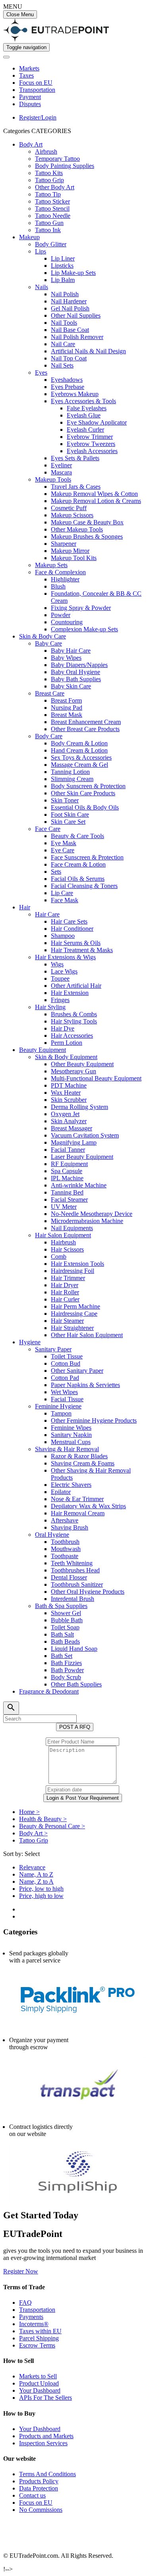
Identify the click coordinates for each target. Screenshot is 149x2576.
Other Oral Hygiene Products (88, 1592)
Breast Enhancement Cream (86, 722)
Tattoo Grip (49, 180)
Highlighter (65, 579)
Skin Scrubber (69, 1100)
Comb (59, 1257)
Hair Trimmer (68, 1278)
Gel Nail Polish (70, 308)
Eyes (41, 372)
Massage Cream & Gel (79, 765)
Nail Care (63, 344)
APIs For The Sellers (45, 2398)
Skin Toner (65, 800)
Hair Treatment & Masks (82, 950)
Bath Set (62, 1656)
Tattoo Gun (49, 223)
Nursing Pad (67, 708)
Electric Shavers (71, 1485)
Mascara (61, 472)
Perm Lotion (67, 1043)
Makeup (29, 237)
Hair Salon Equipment (63, 1235)
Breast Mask (67, 715)
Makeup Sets (51, 565)
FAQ (25, 2303)
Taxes (26, 75)
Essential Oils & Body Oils (85, 807)
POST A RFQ (75, 1727)
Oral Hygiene (52, 1535)
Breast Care (50, 693)
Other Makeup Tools (77, 529)
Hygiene (30, 1342)
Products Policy (39, 2481)
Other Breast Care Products (85, 729)
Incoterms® (34, 2324)
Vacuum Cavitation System (85, 1135)
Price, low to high (41, 1889)
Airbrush (46, 151)
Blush (58, 586)
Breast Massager (72, 1128)
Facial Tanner (68, 1150)
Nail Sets (62, 365)
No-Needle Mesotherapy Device (92, 1214)
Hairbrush (63, 1242)
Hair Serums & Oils (76, 943)
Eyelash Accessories (92, 451)
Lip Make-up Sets (73, 273)
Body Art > (33, 1833)
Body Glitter (51, 244)
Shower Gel (66, 1613)
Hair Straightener (72, 1328)
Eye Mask (64, 843)
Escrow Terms (37, 2345)
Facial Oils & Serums (78, 879)
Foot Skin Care (70, 815)
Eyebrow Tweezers (91, 444)
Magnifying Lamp (74, 1142)
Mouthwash (66, 1549)
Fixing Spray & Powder (81, 608)
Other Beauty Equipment (82, 1064)
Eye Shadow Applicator (97, 422)
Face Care (48, 829)
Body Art (31, 144)
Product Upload (39, 2383)
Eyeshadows (67, 380)
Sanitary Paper (53, 1349)
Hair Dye (63, 1028)
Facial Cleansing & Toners (84, 886)
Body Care (49, 736)
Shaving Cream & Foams (83, 1463)
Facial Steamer (69, 1199)
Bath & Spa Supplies (61, 1606)
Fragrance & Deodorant (49, 1691)
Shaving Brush (70, 1527)
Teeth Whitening (72, 1563)
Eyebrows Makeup (75, 394)
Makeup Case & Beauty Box (87, 522)
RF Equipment (69, 1164)
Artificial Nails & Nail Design (88, 351)
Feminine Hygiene (58, 1406)
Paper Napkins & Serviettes (85, 1385)
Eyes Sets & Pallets (75, 458)
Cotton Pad (65, 1378)
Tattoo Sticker (52, 201)
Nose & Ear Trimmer (77, 1499)
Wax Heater (66, 1093)
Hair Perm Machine (75, 1306)
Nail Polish (65, 294)
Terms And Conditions (47, 2474)
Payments (31, 2317)
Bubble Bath (67, 1620)
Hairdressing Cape (74, 1314)
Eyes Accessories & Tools (83, 401)
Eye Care (63, 850)
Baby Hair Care (71, 651)
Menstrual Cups (71, 1442)
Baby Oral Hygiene (75, 672)
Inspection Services (43, 2443)
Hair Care (47, 914)
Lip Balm (63, 280)
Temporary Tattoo (57, 159)
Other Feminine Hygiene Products (94, 1420)
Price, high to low (41, 1896)
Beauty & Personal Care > (52, 1826)
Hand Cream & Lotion (79, 750)
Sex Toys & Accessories (81, 757)
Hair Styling (50, 1007)
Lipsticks (62, 266)
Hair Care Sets (69, 921)
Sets (56, 872)
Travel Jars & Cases (76, 487)
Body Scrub (66, 1677)
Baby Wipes (66, 658)
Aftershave (65, 1520)
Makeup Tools (53, 479)
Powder (61, 615)
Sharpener (64, 544)
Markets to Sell (38, 2376)
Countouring (67, 622)
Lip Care (62, 893)
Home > (29, 1812)
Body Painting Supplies (65, 166)
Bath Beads (65, 1641)
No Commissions (41, 2510)
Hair (25, 907)
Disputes (30, 104)
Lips (41, 251)
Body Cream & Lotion (79, 743)
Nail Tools (64, 323)
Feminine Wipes (71, 1428)
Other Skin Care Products (83, 793)
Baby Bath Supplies (76, 679)
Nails (42, 287)
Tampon (61, 1413)
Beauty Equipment (43, 1050)
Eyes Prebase (68, 387)
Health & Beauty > (43, 1819)
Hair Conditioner (72, 929)
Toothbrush (65, 1542)
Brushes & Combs (74, 1014)
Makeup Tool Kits (74, 558)
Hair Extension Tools (77, 1264)
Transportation (37, 90)
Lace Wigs (64, 971)
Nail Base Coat (70, 330)
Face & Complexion (60, 572)
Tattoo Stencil (52, 209)
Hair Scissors (67, 1249)
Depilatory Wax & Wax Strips (88, 1506)
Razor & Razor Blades (79, 1456)
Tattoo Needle (53, 216)
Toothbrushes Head (75, 1570)
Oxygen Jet (65, 1114)
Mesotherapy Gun (74, 1071)
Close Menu (20, 14)
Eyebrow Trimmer (90, 437)
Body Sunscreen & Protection (88, 786)
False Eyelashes (87, 408)
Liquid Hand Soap (74, 1649)
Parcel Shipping (39, 2338)
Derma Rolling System (79, 1107)
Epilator (61, 1492)
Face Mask (65, 900)
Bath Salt (62, 1634)
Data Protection (39, 2488)
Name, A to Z (36, 1874)
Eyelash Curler (85, 430)
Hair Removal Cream (78, 1513)
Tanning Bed (67, 1192)
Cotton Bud (66, 1363)
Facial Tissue (67, 1399)
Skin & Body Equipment (66, 1057)
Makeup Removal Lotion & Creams (96, 501)
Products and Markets (46, 2436)
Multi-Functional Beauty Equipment (96, 1078)
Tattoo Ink (48, 230)
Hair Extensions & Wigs (65, 957)
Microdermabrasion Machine (87, 1221)
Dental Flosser (69, 1577)
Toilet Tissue (67, 1356)
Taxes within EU (40, 2331)
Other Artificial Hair (76, 986)
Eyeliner (61, 465)
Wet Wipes (64, 1392)
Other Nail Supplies (76, 315)
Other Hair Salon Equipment (87, 1335)
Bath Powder (67, 1670)
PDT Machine (69, 1085)
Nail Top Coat (69, 358)
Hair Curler (65, 1299)
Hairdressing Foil (73, 1271)
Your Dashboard (40, 2390)
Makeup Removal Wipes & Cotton (94, 494)
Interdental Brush (73, 1599)
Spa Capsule (67, 1171)
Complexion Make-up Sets (84, 629)
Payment (30, 97)
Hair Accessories (72, 1036)
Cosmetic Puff (69, 508)
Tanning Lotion (70, 772)
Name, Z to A (36, 1882)
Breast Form (66, 700)
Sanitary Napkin (71, 1435)
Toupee (60, 978)
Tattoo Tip (48, 194)
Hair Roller (65, 1292)
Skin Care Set (68, 822)
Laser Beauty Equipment (82, 1157)
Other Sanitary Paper (77, 1371)
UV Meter (64, 1207)
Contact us (32, 2495)
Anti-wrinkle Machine (79, 1185)
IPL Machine (67, 1178)
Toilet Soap (65, 1627)
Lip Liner (63, 258)
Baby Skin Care (71, 686)
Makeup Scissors (72, 515)
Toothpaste (65, 1556)
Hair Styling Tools (74, 1021)
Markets (29, 68)
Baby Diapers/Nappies (79, 665)
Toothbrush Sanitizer (77, 1584)
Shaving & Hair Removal (67, 1449)
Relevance (32, 1867)
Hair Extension (70, 993)
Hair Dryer (65, 1285)
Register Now (21, 2271)
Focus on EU (36, 83)
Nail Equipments (72, 1228)
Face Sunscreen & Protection (87, 857)
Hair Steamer (67, 1321)
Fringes (60, 1000)
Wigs (57, 964)
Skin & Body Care (43, 636)
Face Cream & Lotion (78, 864)
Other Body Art (55, 187)
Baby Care (48, 643)
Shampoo (63, 936)
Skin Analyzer (69, 1121)
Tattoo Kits (49, 173)
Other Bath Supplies (76, 1684)
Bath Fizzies (66, 1663)
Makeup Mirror (70, 551)
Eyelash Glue (84, 415)
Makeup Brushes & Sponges (87, 536)
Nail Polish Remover (77, 337)
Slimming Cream (72, 779)
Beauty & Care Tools (77, 836)
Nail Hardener (69, 301)
